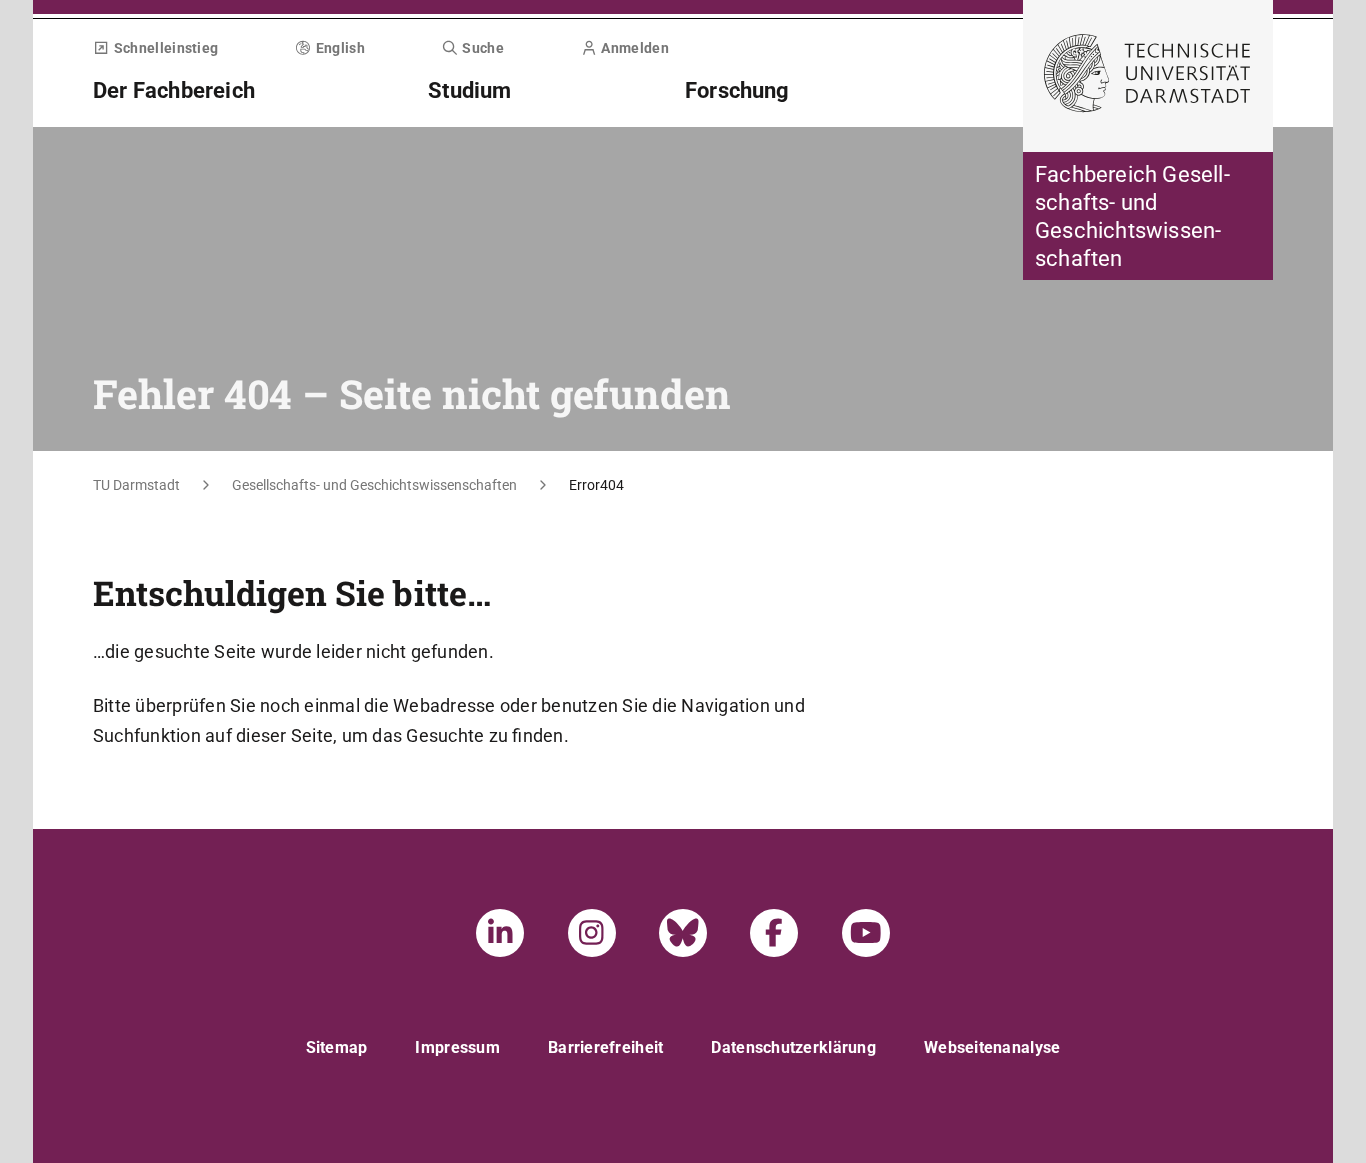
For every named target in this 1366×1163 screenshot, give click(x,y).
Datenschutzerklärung (793, 1047)
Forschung (737, 90)
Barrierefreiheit (605, 1047)
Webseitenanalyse (992, 1047)
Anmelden (634, 48)
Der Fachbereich (174, 90)
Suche (483, 48)
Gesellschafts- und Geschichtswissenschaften (374, 485)
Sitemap (337, 1047)
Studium (469, 90)
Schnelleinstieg (166, 48)
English (340, 48)
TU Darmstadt (136, 485)
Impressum (457, 1047)
